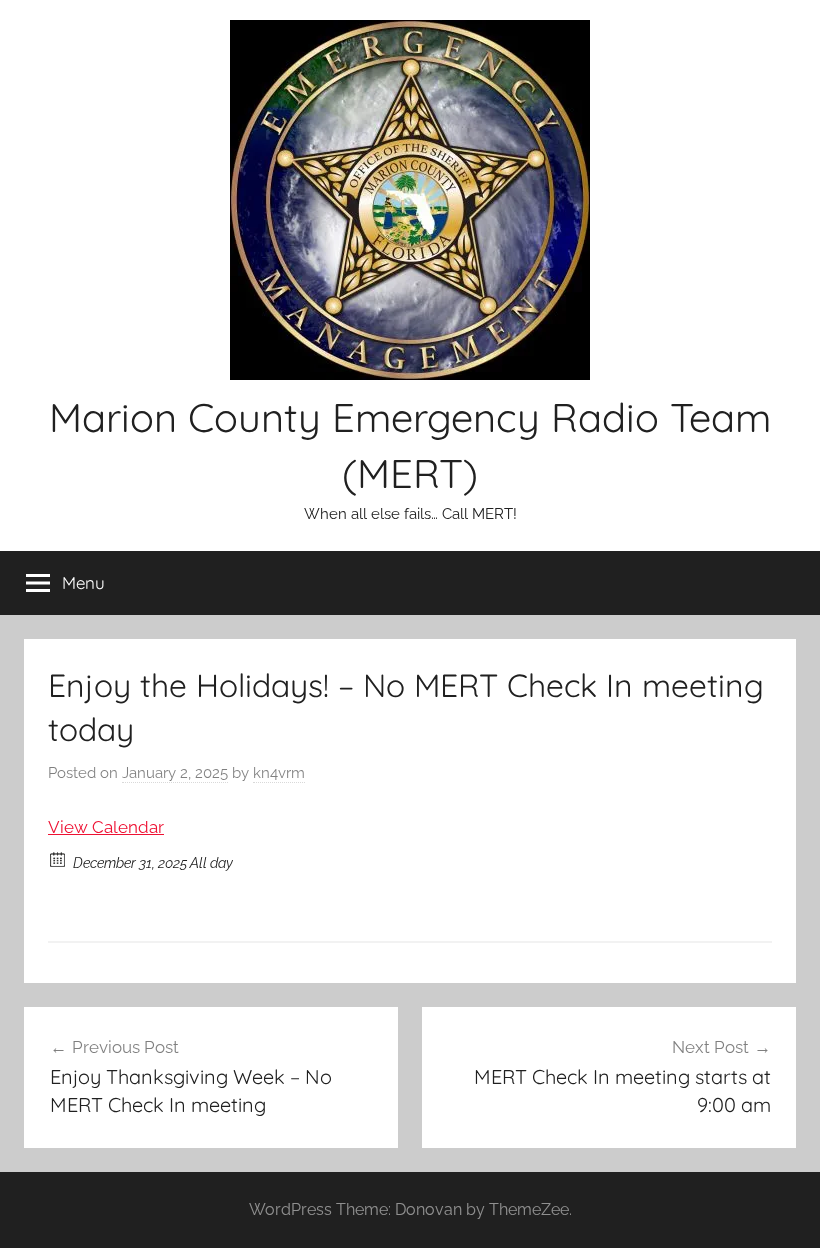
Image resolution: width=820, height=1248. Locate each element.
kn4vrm (279, 773)
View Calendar (106, 827)
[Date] (58, 858)
